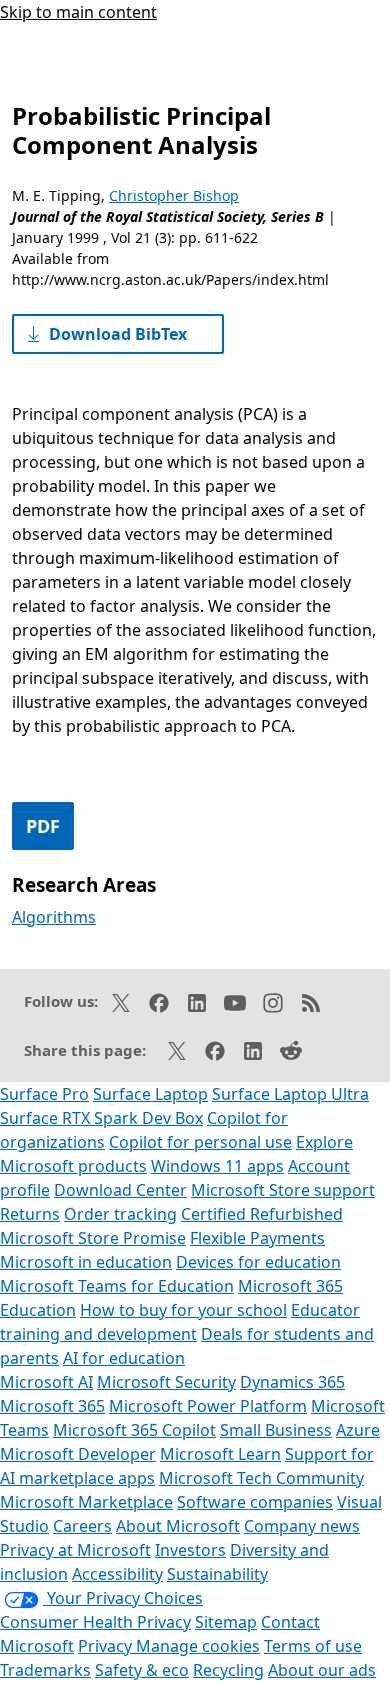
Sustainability (217, 1574)
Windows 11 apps (217, 1166)
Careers (82, 1526)
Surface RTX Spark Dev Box (101, 1118)
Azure (358, 1430)
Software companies (255, 1502)
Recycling (228, 1670)
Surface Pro (44, 1094)
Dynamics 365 (292, 1382)
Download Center (120, 1190)
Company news (302, 1526)
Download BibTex (118, 334)
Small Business (276, 1430)
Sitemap (226, 1622)
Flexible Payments (257, 1238)
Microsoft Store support (283, 1190)
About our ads (322, 1670)
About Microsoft (178, 1526)
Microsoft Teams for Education (117, 1286)
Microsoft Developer (78, 1454)
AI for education (124, 1358)
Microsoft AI (46, 1382)
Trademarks (45, 1670)
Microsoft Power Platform (208, 1406)
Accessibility (117, 1574)
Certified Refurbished (262, 1214)
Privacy (107, 1646)
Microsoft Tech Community (261, 1478)
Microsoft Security (166, 1382)
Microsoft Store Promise (93, 1238)
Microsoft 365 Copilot (134, 1430)
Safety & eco (142, 1670)
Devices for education (258, 1262)
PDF (43, 826)
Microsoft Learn (220, 1454)
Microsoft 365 (52, 1406)
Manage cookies (198, 1646)
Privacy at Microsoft (75, 1550)
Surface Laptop (150, 1094)
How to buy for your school (183, 1310)
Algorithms (54, 917)
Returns (30, 1214)
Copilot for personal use (200, 1142)
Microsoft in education (86, 1262)
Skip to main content (78, 12)
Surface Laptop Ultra (290, 1094)
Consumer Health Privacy (95, 1622)
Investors (190, 1550)
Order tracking (120, 1214)
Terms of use (313, 1646)
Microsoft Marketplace (86, 1502)
